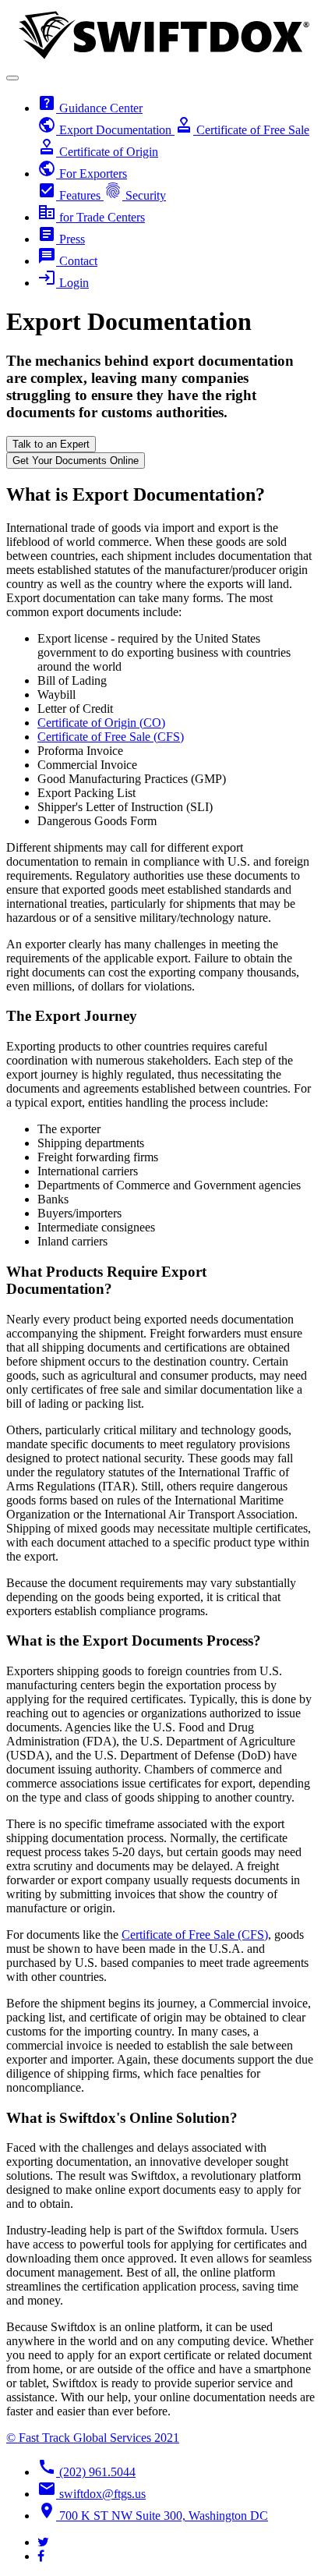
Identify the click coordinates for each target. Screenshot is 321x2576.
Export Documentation (106, 130)
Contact (67, 261)
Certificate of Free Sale (242, 130)
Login (63, 283)
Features (71, 195)
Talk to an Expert (51, 444)
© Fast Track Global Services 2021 (93, 2438)
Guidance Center (90, 108)
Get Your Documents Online (76, 461)
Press (61, 239)
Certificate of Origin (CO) (101, 723)
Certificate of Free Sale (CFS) (111, 737)
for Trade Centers (91, 217)
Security (135, 195)
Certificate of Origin (98, 152)
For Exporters (82, 174)
